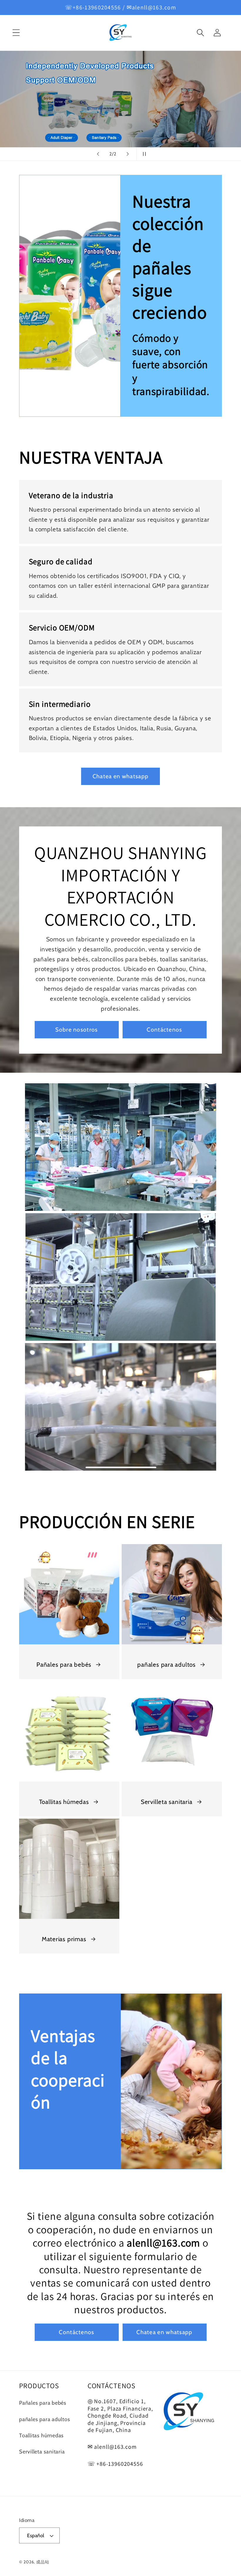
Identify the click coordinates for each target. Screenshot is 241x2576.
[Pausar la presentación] (143, 154)
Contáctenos (164, 1030)
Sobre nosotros (76, 1030)
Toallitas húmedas (64, 1802)
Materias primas (64, 1939)
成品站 (43, 2562)
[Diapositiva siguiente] (128, 154)
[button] (16, 33)
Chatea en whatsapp (120, 776)
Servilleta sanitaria (167, 1802)
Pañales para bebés (64, 1664)
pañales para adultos (166, 1664)
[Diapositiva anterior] (98, 154)
